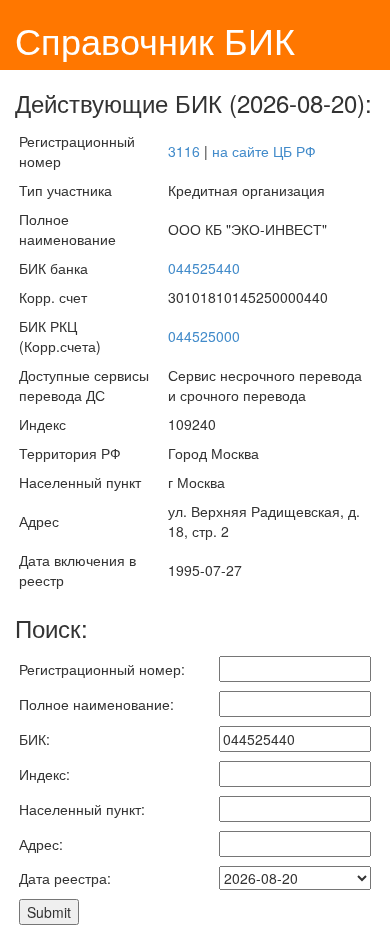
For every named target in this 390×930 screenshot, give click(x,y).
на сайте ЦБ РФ (264, 151)
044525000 (204, 336)
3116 (184, 151)
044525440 (204, 268)
